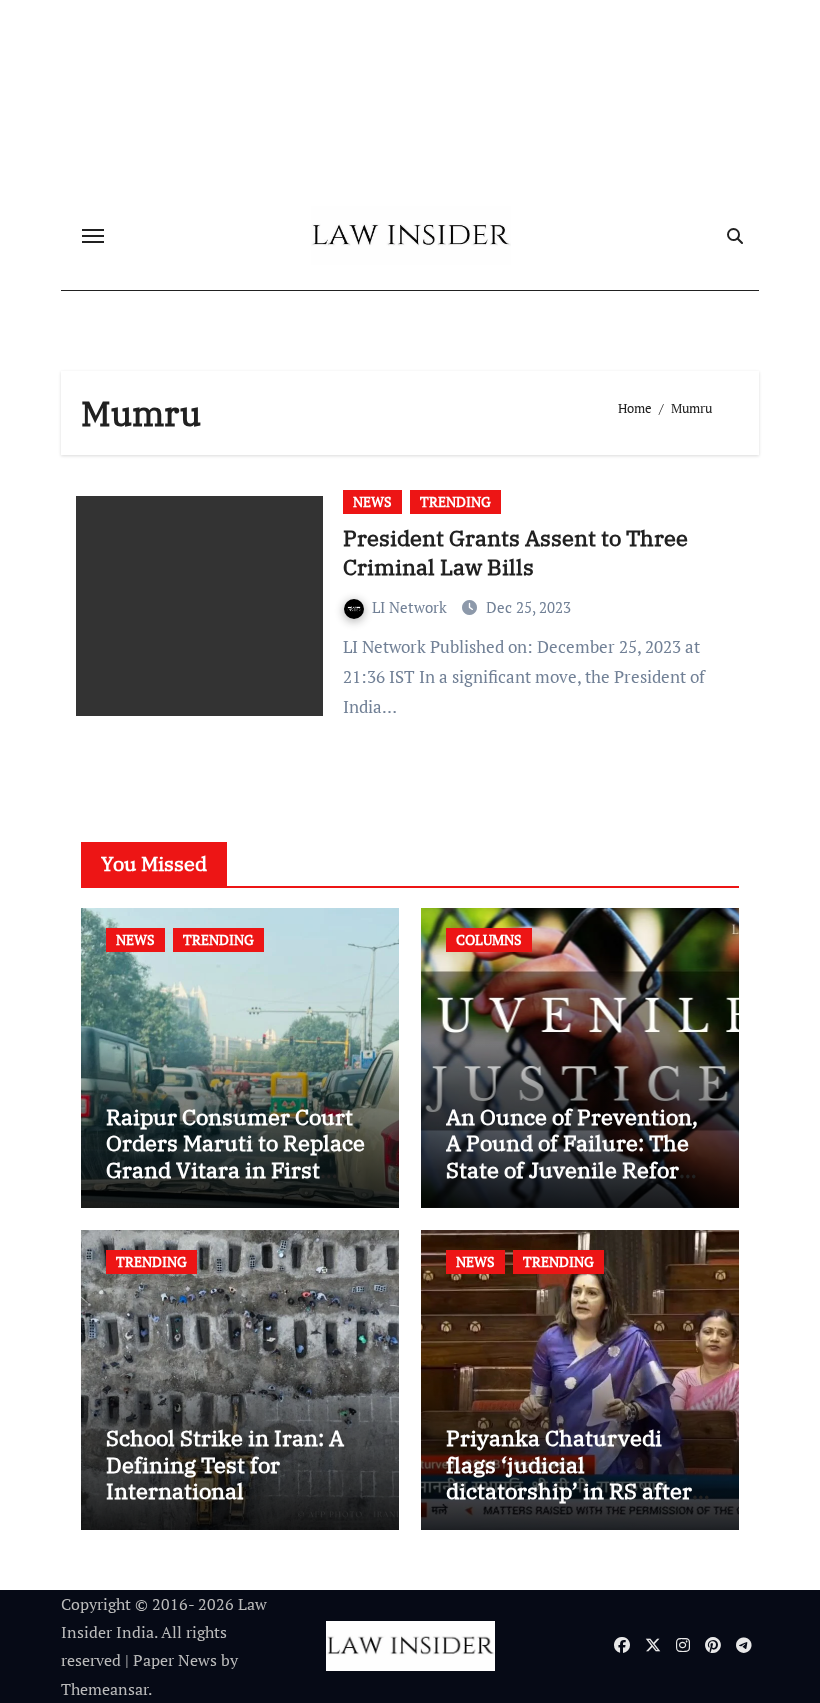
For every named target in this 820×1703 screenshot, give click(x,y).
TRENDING (455, 501)
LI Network (411, 607)
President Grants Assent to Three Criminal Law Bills (515, 552)
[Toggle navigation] (93, 236)
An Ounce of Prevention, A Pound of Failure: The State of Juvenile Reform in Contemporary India (573, 1156)
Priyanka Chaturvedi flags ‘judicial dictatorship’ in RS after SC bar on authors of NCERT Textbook (569, 1490)
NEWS (372, 501)
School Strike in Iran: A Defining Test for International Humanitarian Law (225, 1477)
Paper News (175, 1660)
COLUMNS (489, 939)
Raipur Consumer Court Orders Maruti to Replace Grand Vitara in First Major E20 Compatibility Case (235, 1169)
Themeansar (104, 1689)
